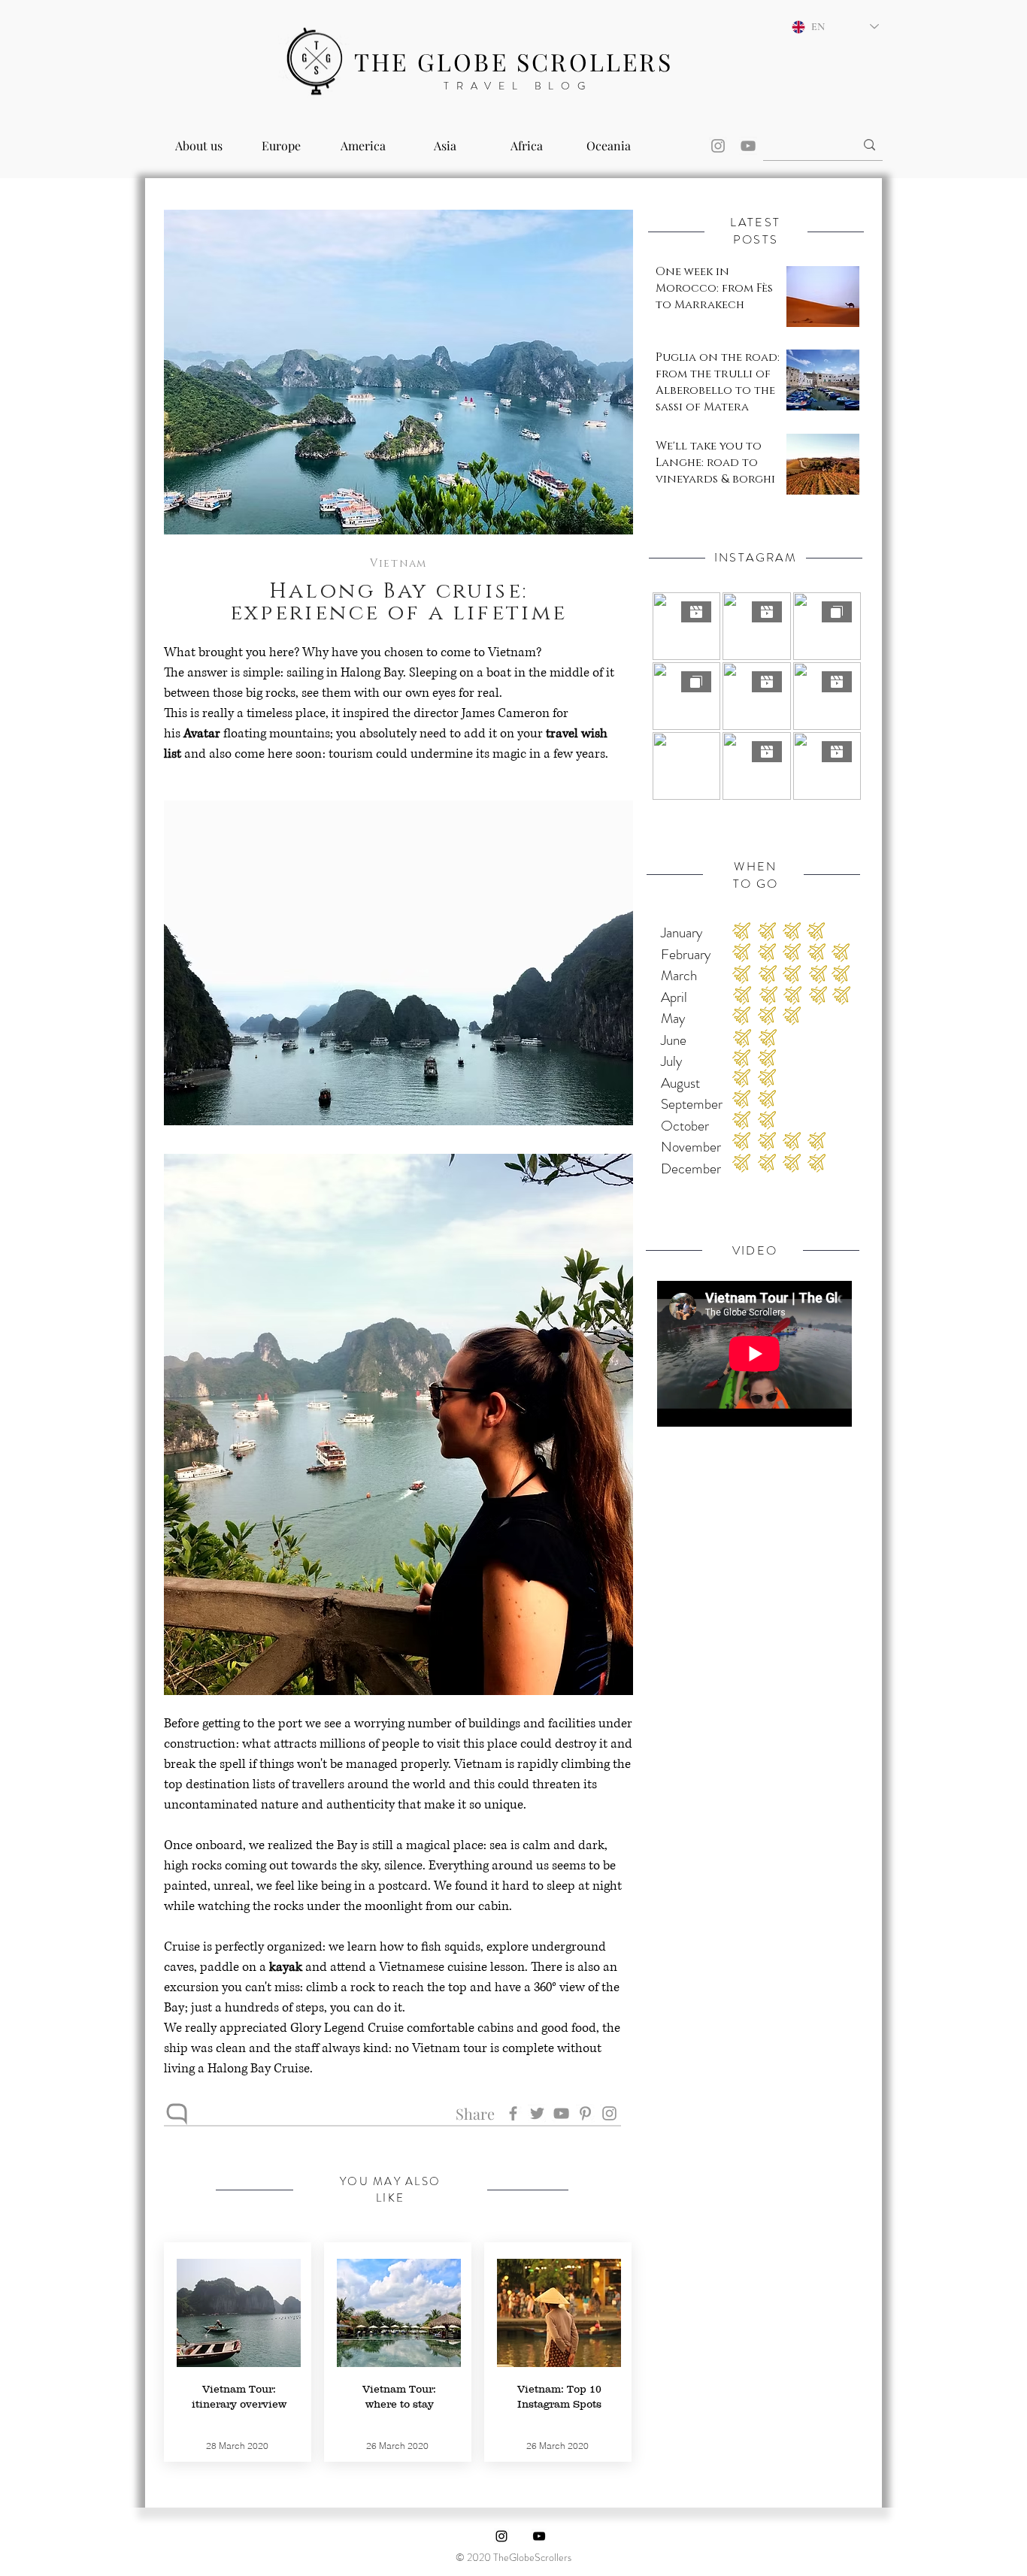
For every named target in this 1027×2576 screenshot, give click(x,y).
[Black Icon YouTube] (539, 2536)
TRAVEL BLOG (518, 86)
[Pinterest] (585, 2113)
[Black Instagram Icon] (501, 2536)
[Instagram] (718, 146)
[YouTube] (748, 146)
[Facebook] (513, 2113)
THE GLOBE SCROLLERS (513, 61)
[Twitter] (537, 2113)
